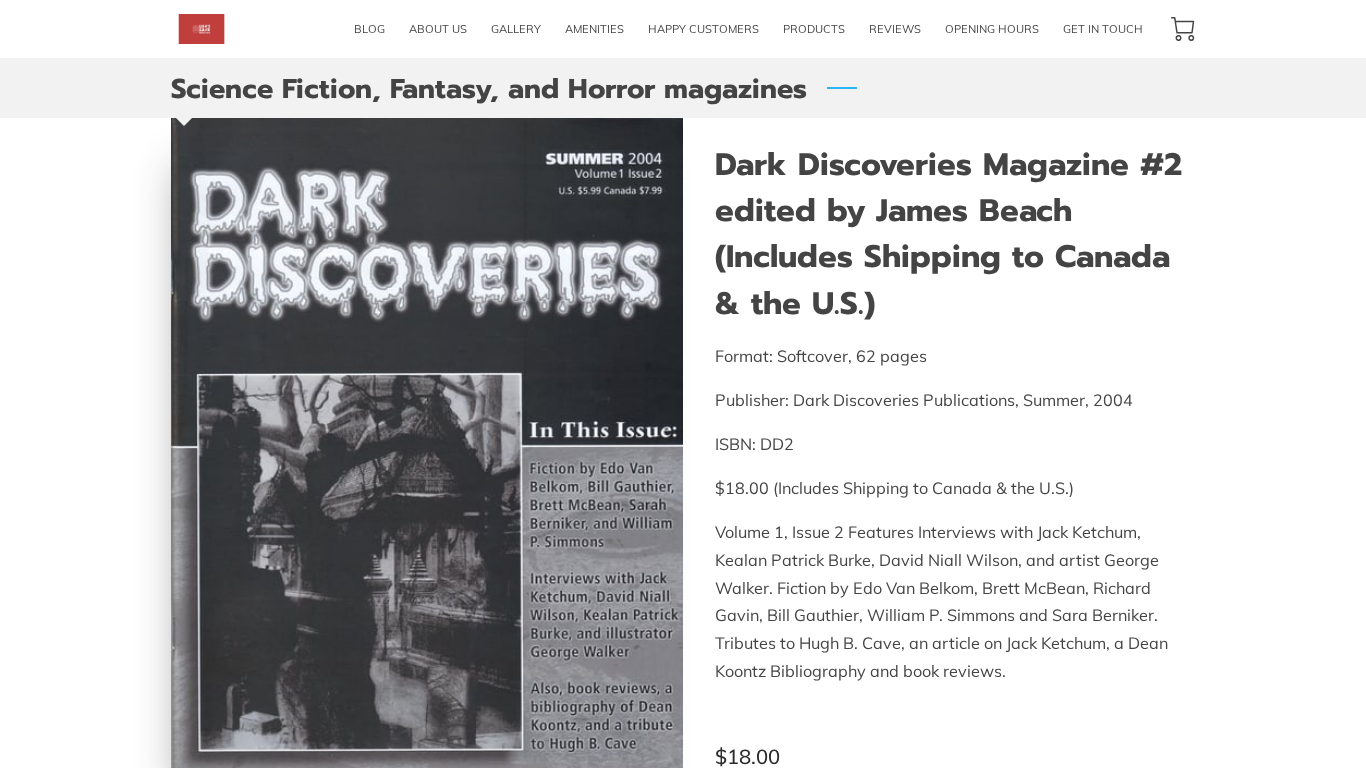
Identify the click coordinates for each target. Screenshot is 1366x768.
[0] (1183, 29)
